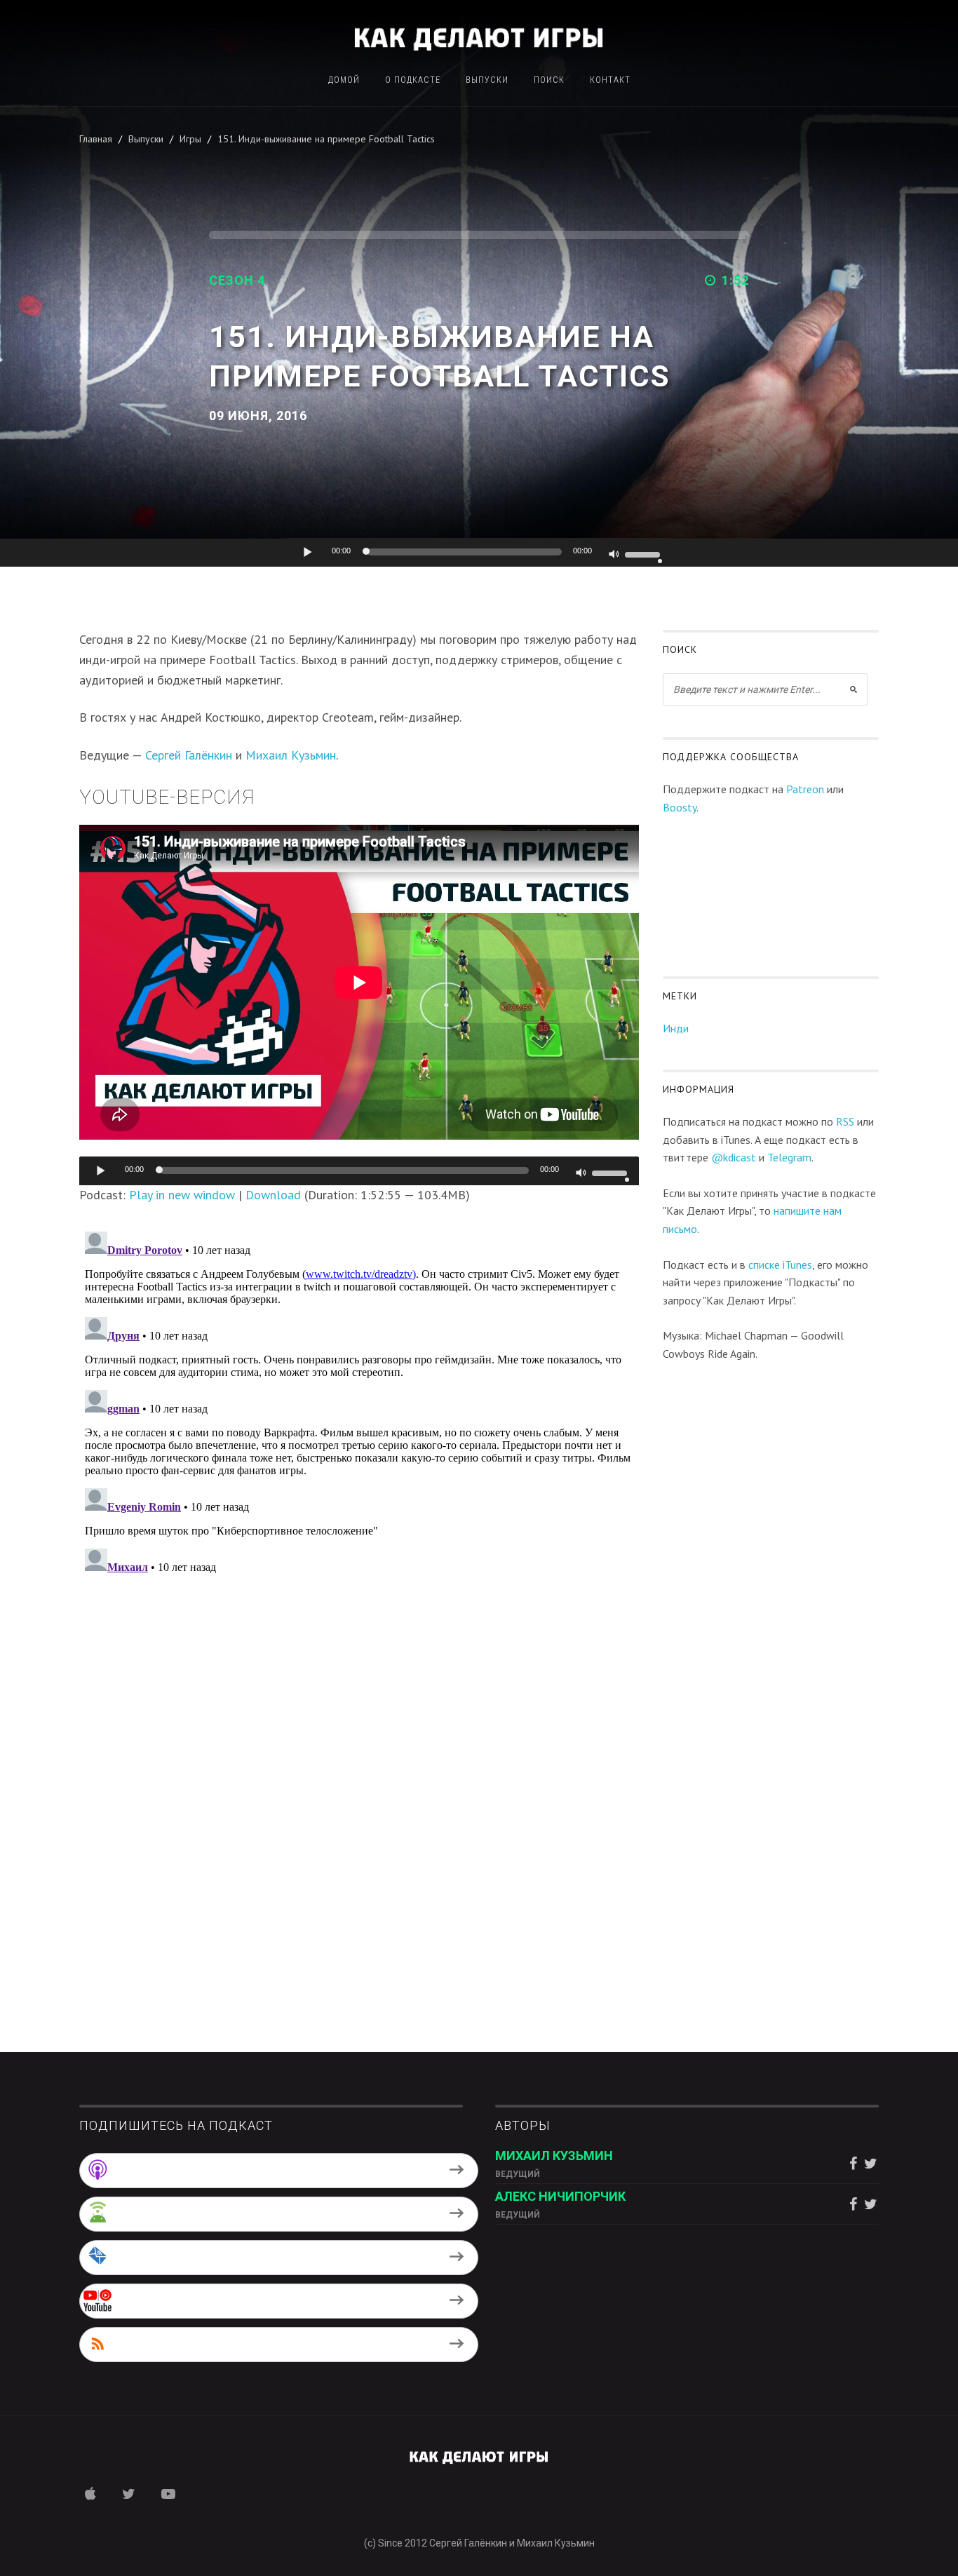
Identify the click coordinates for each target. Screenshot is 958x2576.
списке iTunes (780, 1265)
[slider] (645, 553)
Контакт (610, 80)
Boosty (680, 807)
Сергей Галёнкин (189, 755)
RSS (845, 1121)
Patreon (805, 789)
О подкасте (413, 80)
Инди (676, 1028)
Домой (344, 80)
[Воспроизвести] (308, 552)
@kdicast (734, 1157)
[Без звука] (614, 555)
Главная (96, 139)
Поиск (549, 80)
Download (273, 1195)
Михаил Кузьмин (291, 755)
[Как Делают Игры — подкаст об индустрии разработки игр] (479, 37)
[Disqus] (359, 1401)
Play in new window (182, 1195)
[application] (479, 553)
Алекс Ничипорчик (560, 2196)
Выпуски (487, 80)
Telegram (789, 1157)
